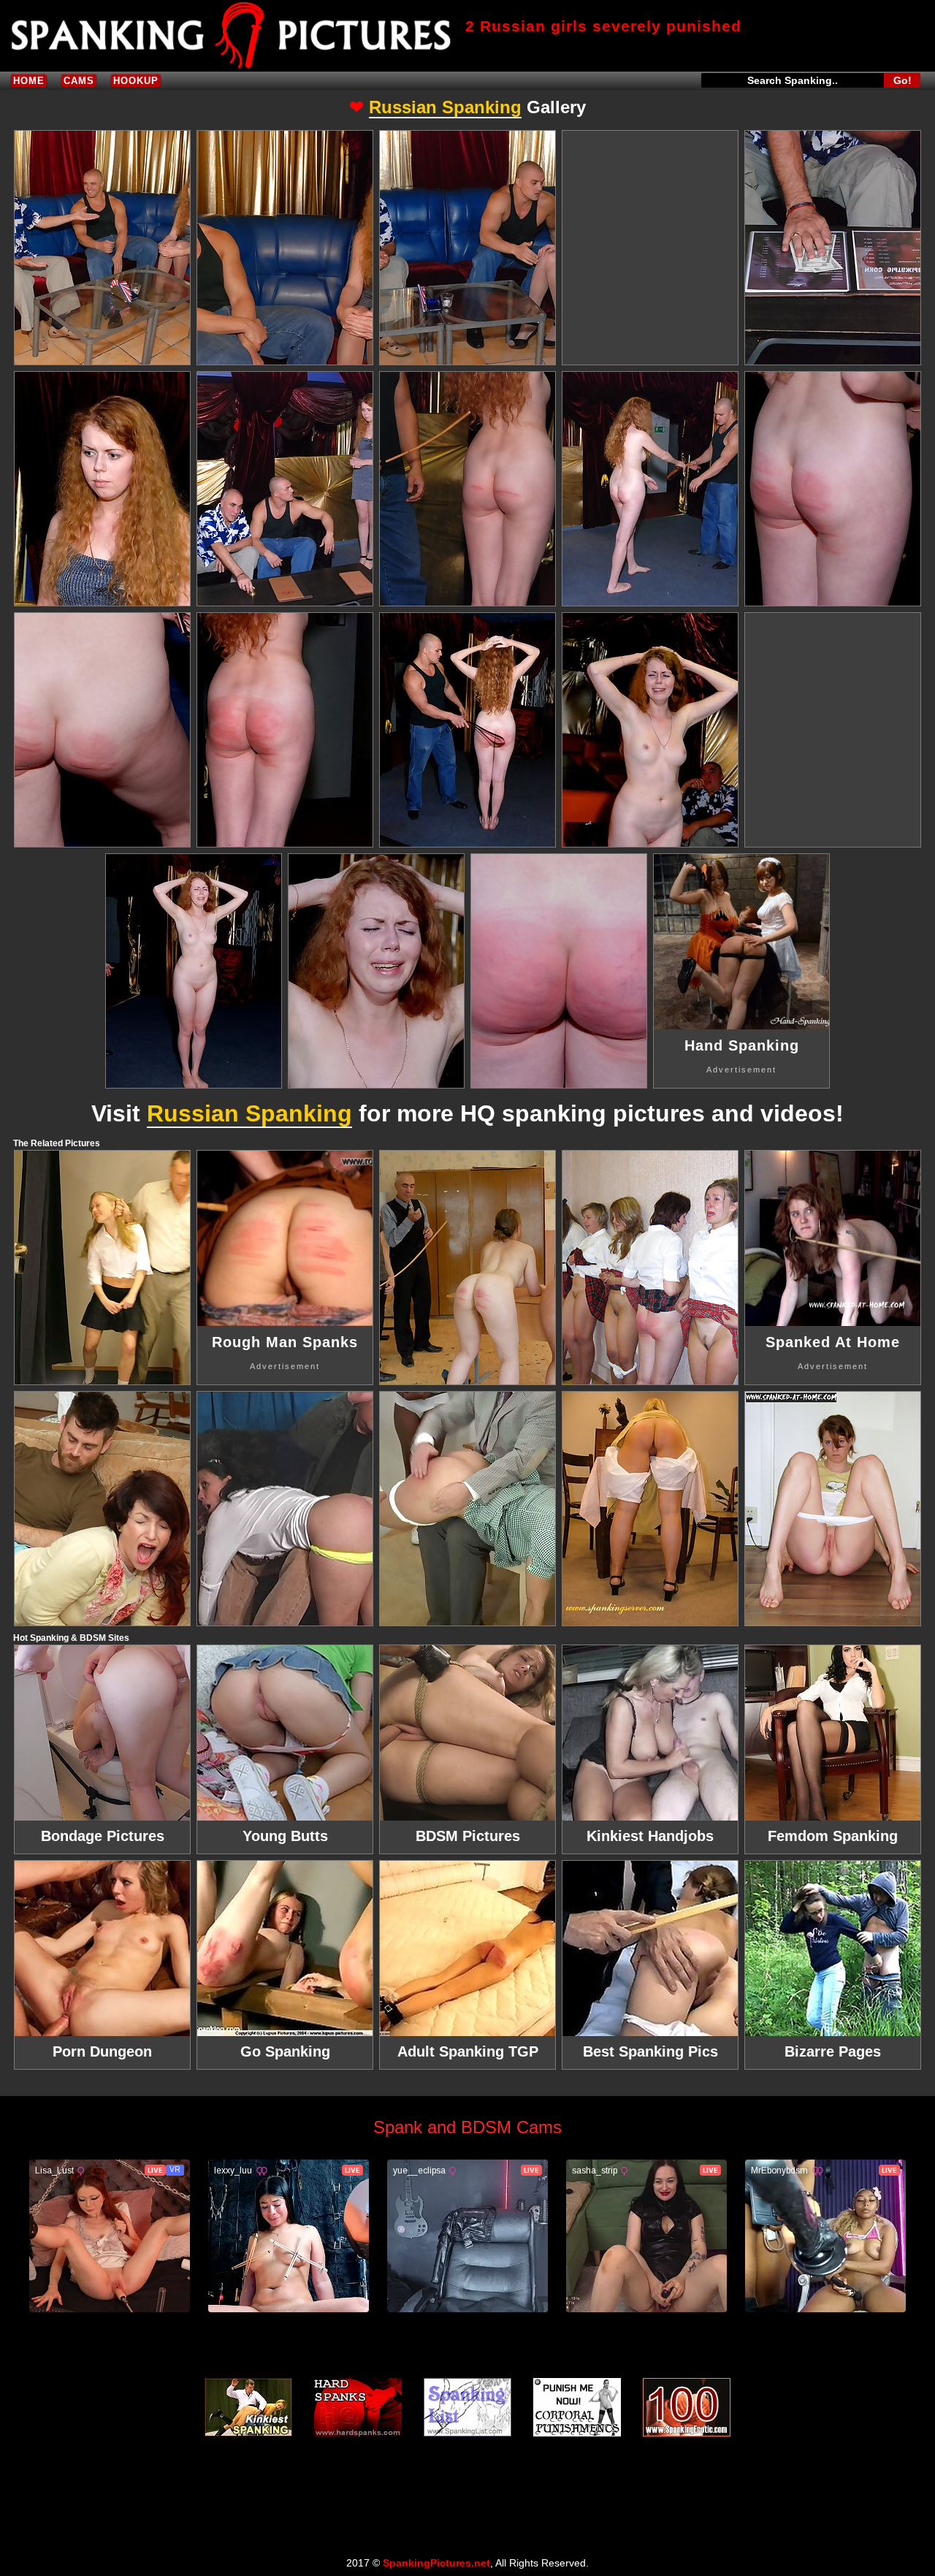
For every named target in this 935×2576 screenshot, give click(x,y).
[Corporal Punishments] (577, 2407)
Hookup (136, 81)
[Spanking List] (467, 2407)
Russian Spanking (445, 107)
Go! (902, 80)
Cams (79, 81)
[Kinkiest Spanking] (248, 2407)
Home (29, 81)
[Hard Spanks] (358, 2407)
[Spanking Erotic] (687, 2407)
